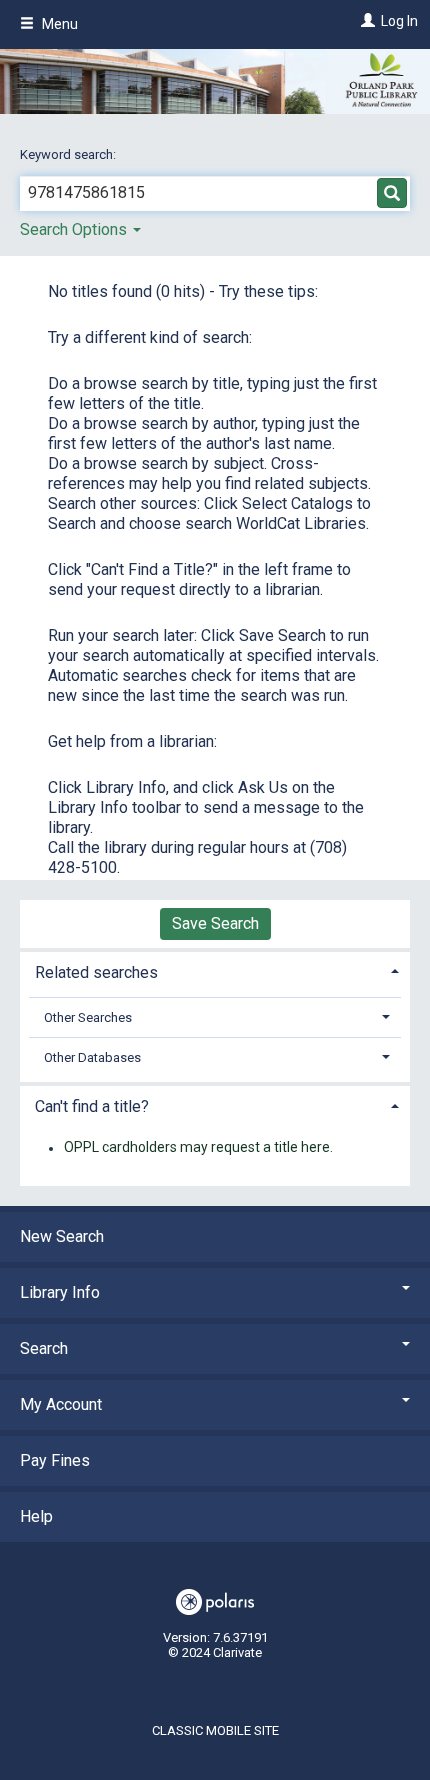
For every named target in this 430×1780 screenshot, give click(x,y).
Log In (399, 21)
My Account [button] (61, 1404)
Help (36, 1516)
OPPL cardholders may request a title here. (198, 1148)
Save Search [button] (215, 923)
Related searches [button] (96, 972)
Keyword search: (69, 154)
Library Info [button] (60, 1292)
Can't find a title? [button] (92, 1106)
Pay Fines (55, 1460)
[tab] (215, 970)
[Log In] (365, 21)
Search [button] (44, 1348)
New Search (62, 1236)
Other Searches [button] (88, 1017)
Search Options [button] (75, 229)
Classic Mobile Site (215, 1730)
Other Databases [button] (92, 1057)
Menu (58, 24)
